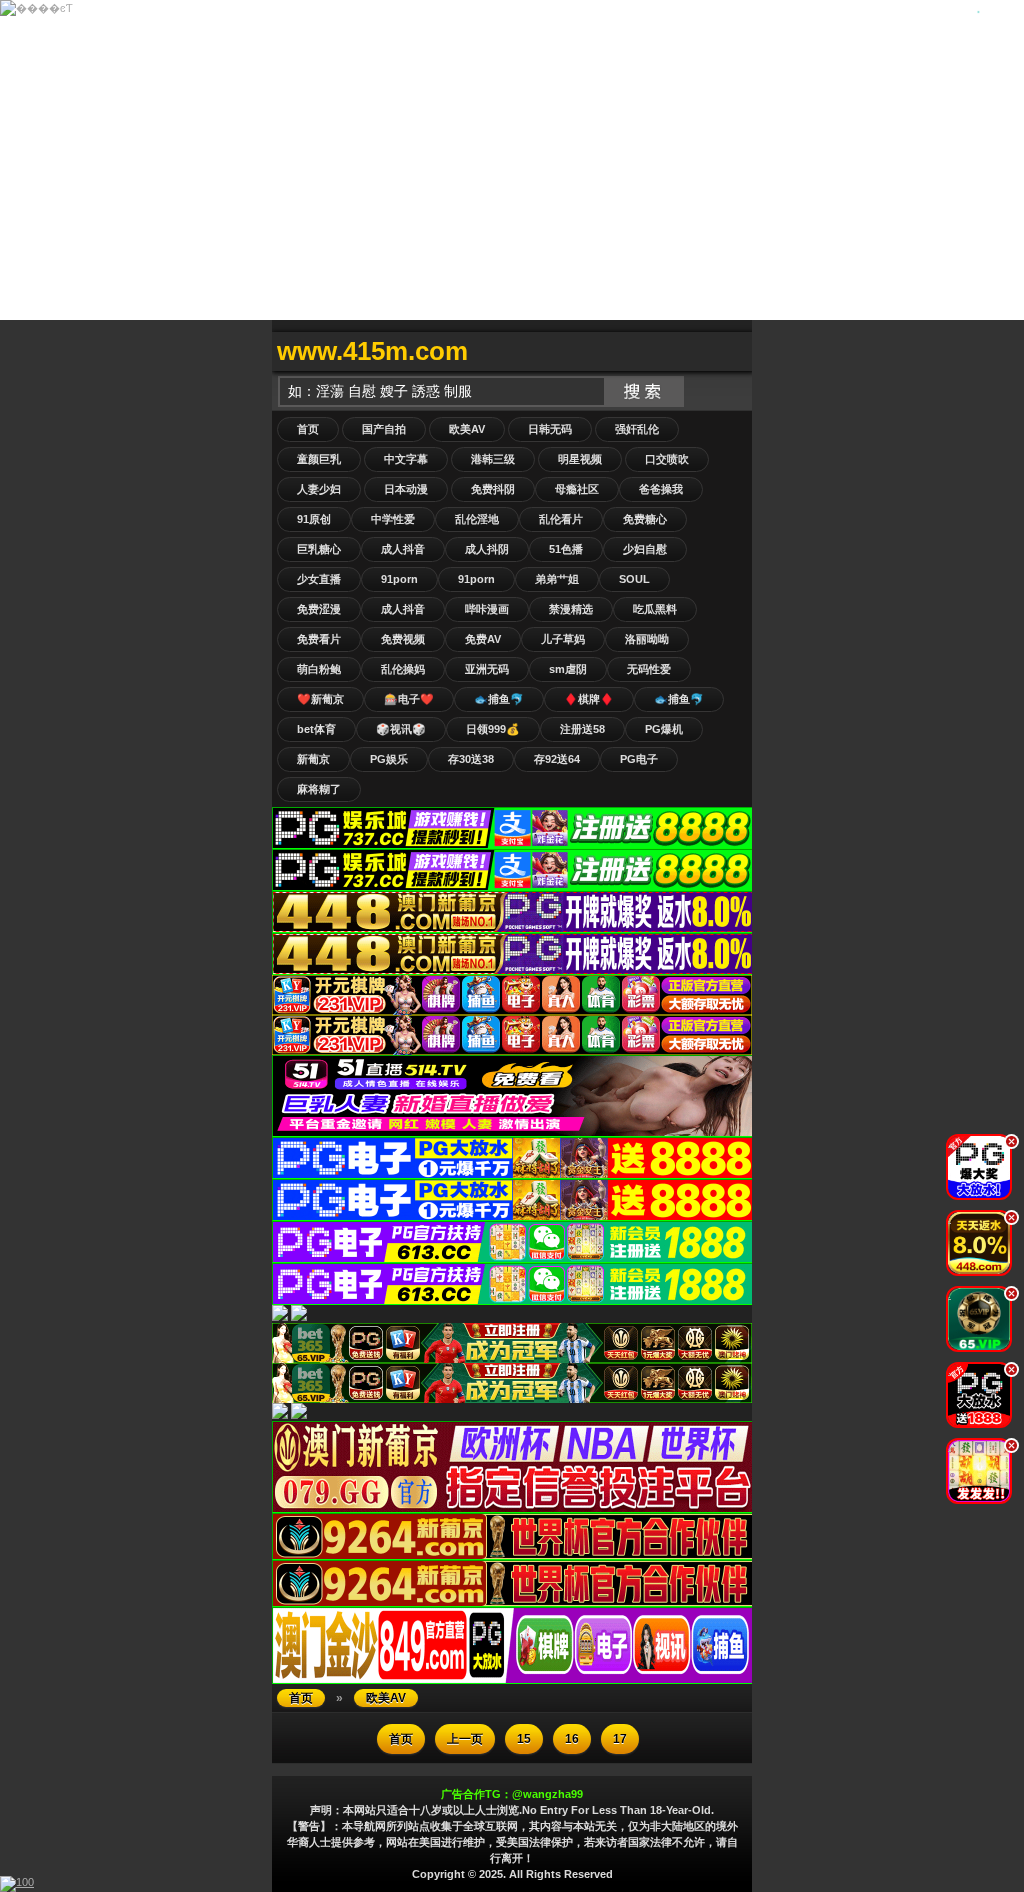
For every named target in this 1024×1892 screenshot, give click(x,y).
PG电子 (639, 759)
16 (572, 1739)
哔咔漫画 (487, 609)
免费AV (483, 639)
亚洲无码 (487, 669)
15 (524, 1739)
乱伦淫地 (477, 519)
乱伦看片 (561, 519)
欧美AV (467, 429)
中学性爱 (393, 519)
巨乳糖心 (319, 549)
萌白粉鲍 (319, 669)
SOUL (634, 579)
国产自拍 (384, 429)
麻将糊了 (319, 789)
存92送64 (557, 759)
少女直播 (319, 579)
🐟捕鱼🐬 (499, 699)
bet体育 (316, 729)
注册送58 (582, 729)
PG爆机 (664, 729)
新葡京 (313, 759)
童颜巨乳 (319, 459)
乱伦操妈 (403, 669)
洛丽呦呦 (647, 639)
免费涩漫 (319, 609)
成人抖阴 (487, 549)
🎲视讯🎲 (401, 729)
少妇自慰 (645, 549)
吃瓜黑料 (655, 609)
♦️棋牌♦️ (589, 699)
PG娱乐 (389, 759)
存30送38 (471, 759)
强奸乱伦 (637, 429)
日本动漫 (406, 489)
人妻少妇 (319, 489)
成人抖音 (403, 549)
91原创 (314, 519)
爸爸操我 (661, 489)
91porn (399, 579)
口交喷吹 (667, 459)
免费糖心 (645, 519)
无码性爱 (649, 669)
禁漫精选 (571, 609)
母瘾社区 (577, 489)
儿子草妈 (563, 639)
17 (620, 1739)
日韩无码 (550, 429)
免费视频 (403, 639)
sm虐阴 (568, 669)
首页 (308, 429)
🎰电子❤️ (409, 699)
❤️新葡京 (320, 699)
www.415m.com (372, 351)
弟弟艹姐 (557, 579)
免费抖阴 (493, 489)
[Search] (732, 351)
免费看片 (319, 639)
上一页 (465, 1739)
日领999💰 (493, 729)
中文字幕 (406, 459)
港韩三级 (493, 459)
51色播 (566, 549)
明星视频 (580, 459)
